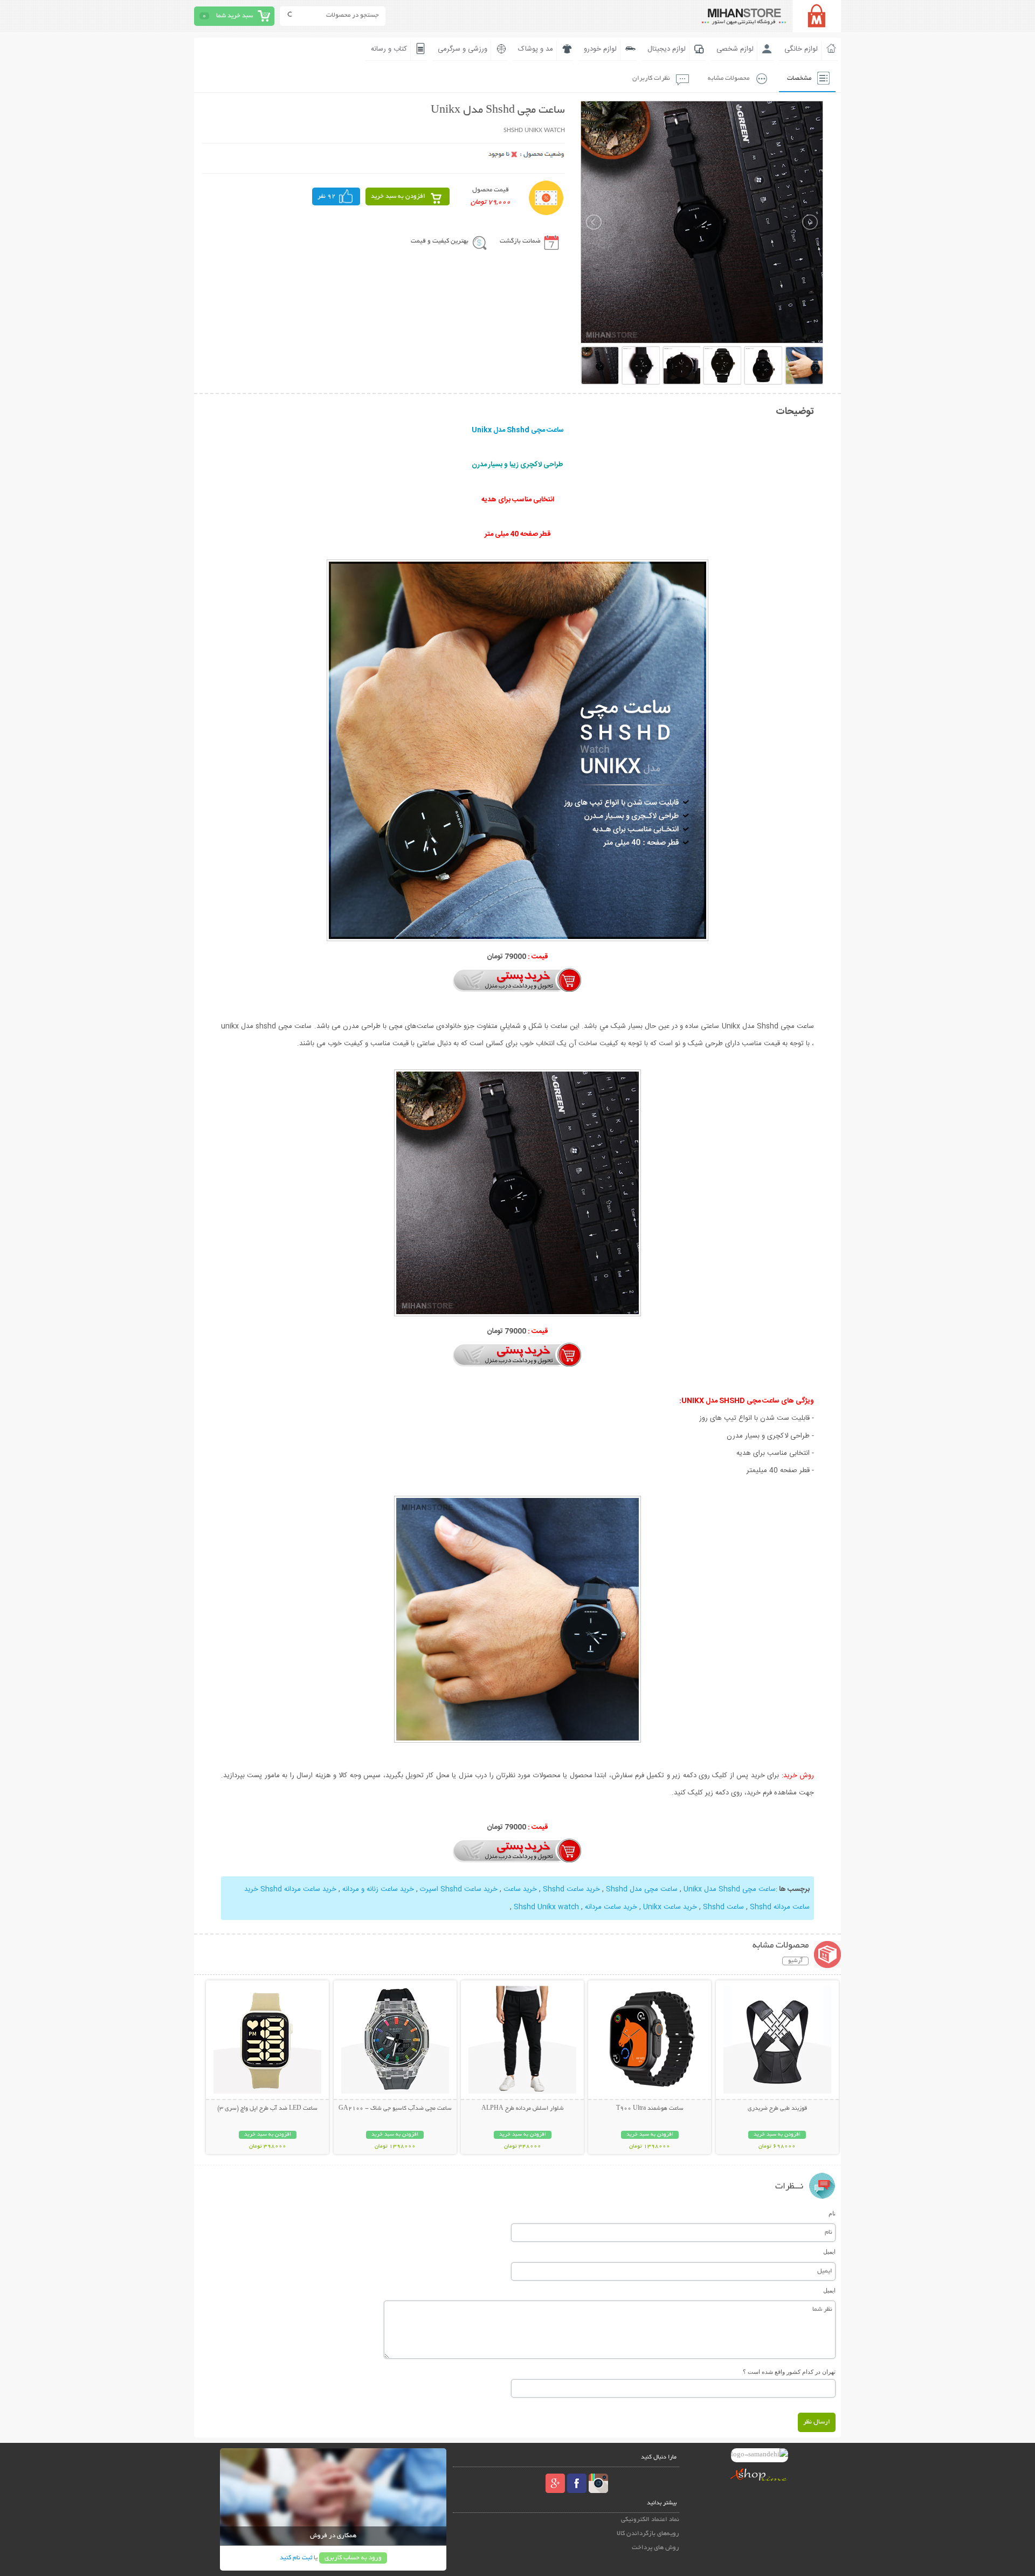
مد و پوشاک (536, 49)
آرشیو (795, 1961)
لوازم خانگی (801, 49)
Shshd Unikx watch (546, 1907)
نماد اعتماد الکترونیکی (650, 2520)
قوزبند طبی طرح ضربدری (777, 2109)
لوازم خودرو (600, 49)
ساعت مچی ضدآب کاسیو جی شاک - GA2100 (395, 2109)
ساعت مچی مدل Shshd (641, 1889)
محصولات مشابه (729, 78)
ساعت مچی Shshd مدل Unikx (730, 1889)
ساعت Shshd (722, 1907)
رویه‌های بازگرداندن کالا (648, 2534)
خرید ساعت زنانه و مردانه (378, 1889)
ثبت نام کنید (296, 2558)
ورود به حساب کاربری (353, 2558)
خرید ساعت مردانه (611, 1907)
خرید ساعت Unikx (670, 1907)
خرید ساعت (520, 1889)
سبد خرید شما (234, 16)
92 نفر (327, 196)
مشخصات (799, 78)
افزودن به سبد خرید (398, 196)
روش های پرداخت (655, 2548)
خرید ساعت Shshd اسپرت (459, 1889)
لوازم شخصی (735, 49)
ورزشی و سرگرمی (463, 49)
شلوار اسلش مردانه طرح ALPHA (523, 2109)
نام (832, 2213)
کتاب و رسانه (389, 49)
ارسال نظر (817, 2422)
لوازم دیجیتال (667, 49)
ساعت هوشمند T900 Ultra (650, 2109)
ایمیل (829, 2252)
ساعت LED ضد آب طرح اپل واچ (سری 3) (267, 2109)
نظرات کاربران (651, 78)
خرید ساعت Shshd (570, 1889)
